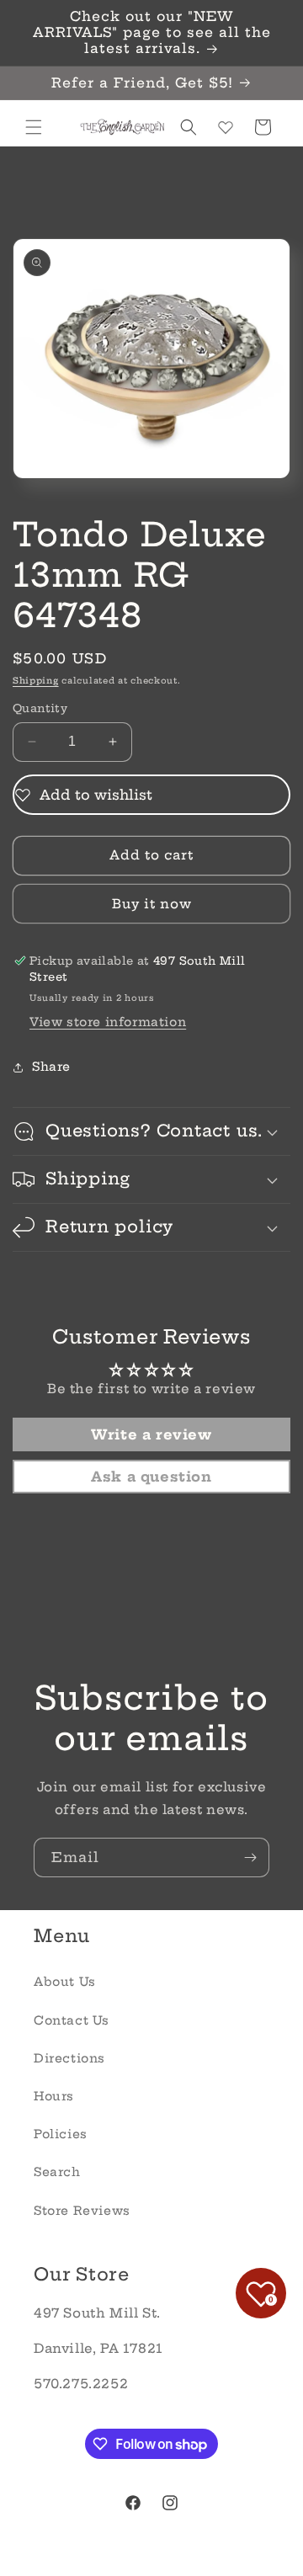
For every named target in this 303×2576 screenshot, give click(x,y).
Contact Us (72, 2020)
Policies (61, 2134)
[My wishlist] (226, 127)
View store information (108, 1022)
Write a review (151, 1434)
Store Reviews (82, 2211)
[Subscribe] (250, 1857)
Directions (69, 2058)
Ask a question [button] (151, 1477)
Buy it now (152, 904)
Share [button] (51, 1067)
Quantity (40, 708)
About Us (65, 1982)
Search (57, 2172)
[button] (34, 127)
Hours (54, 2096)
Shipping (36, 681)
